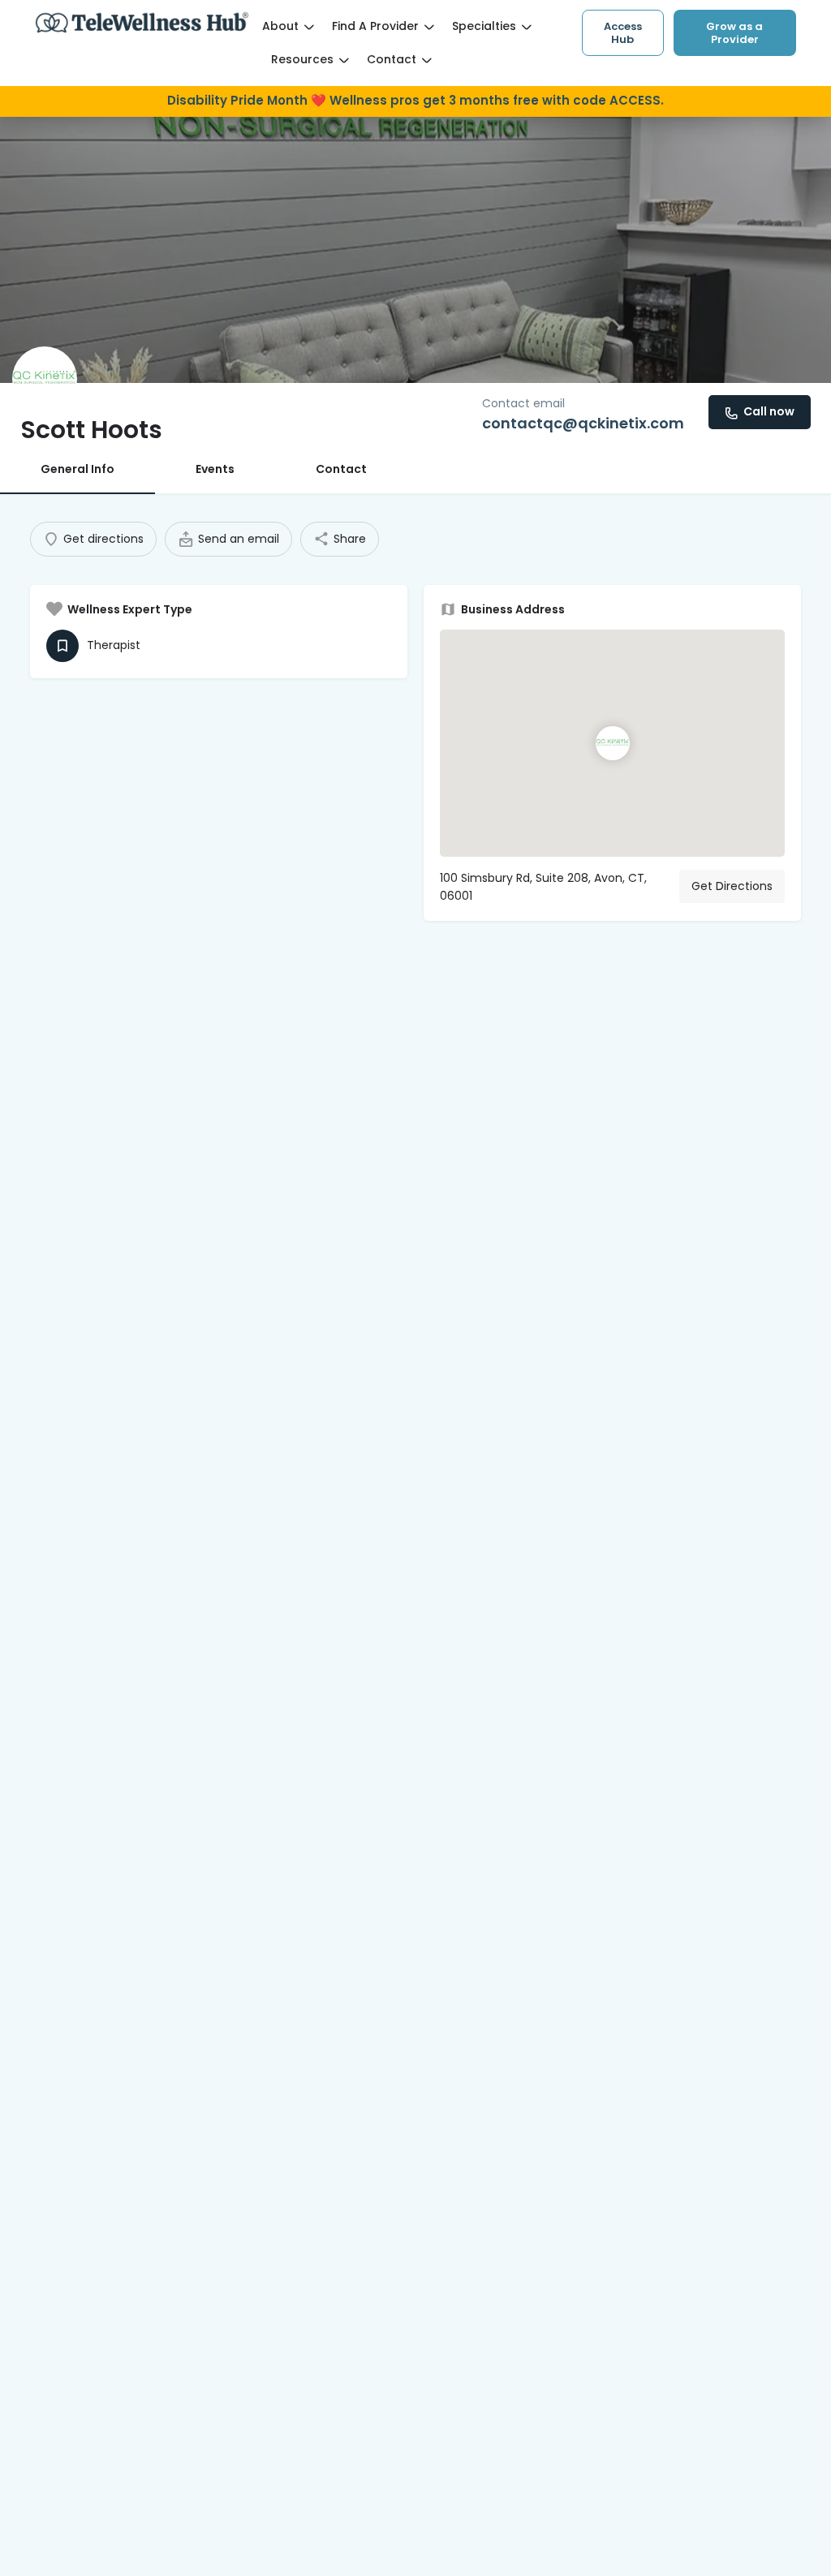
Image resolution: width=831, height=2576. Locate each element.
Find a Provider (375, 26)
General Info (78, 469)
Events (215, 469)
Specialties (484, 26)
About (280, 26)
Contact (392, 59)
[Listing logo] (45, 379)
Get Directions (732, 886)
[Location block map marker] (612, 743)
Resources (302, 59)
